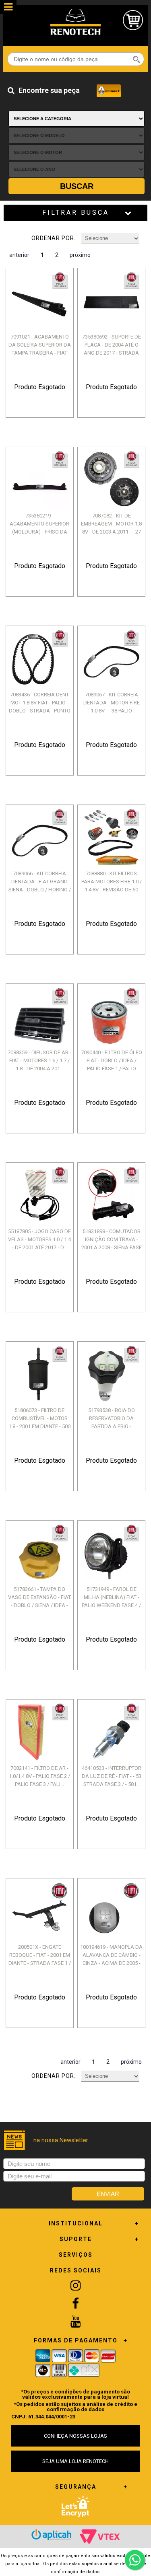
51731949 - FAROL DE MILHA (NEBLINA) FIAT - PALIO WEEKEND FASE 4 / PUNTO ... (111, 1601)
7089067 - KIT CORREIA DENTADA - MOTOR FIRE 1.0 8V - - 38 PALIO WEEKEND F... (112, 707)
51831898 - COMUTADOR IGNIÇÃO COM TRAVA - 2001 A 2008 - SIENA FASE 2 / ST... (112, 1243)
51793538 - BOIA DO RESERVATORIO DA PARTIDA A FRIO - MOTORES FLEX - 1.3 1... (111, 1422)
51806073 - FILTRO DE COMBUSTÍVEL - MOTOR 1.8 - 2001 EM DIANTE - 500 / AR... (39, 1422)
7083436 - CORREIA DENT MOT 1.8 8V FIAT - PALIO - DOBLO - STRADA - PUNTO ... (40, 707)
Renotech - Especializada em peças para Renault (76, 22)
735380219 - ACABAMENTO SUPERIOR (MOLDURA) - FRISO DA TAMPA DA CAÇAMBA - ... (39, 528)
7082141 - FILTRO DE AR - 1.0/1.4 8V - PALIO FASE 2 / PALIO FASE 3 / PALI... (39, 1776)
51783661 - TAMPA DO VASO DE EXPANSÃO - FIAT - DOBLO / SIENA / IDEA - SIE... (39, 1601)
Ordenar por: (54, 238)
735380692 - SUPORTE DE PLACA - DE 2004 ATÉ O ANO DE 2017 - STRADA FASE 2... (112, 349)
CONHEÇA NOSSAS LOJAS (75, 2436)
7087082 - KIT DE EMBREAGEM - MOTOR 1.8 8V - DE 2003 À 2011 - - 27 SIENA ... (111, 528)
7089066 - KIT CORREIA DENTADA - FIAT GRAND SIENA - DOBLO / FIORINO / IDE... (40, 886)
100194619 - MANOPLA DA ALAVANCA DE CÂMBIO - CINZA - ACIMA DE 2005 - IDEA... (111, 1959)
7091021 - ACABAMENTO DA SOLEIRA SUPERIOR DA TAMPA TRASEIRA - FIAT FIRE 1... (40, 349)
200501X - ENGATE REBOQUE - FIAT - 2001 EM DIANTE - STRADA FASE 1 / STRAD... (40, 1959)
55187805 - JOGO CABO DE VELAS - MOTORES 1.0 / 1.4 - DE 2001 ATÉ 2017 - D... (39, 1239)
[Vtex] (100, 2537)
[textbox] (76, 59)
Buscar (77, 186)
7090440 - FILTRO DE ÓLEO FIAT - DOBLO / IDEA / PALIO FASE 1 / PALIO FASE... (112, 1064)
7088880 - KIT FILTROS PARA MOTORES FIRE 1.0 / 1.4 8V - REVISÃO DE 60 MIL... (112, 886)
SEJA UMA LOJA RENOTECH (75, 2461)
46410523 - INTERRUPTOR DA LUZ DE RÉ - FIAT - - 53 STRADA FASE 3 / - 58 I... (112, 1776)
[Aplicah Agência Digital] (52, 2535)
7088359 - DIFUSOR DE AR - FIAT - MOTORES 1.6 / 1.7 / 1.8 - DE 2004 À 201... (39, 1060)
